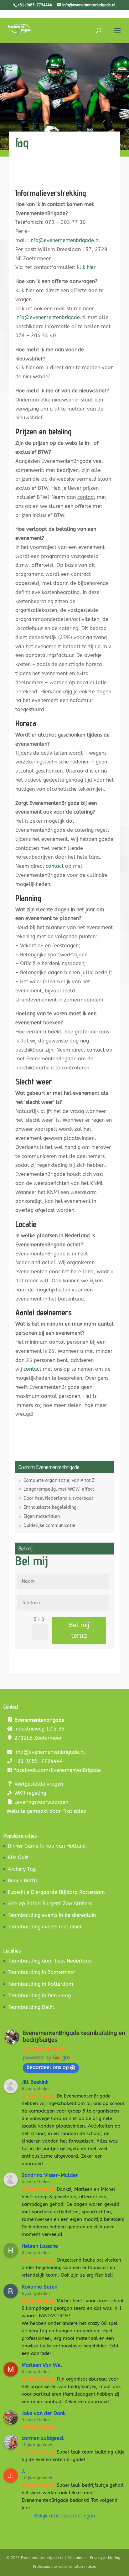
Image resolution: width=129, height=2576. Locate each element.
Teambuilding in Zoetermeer (41, 1972)
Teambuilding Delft (31, 2007)
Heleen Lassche (40, 2246)
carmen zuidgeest (43, 2438)
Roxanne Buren (39, 2287)
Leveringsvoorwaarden (41, 1802)
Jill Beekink (35, 2082)
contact (55, 866)
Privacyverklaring (105, 2558)
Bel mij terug (79, 1630)
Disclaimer (77, 2558)
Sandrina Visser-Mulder (50, 2175)
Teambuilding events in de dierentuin (52, 1915)
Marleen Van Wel (42, 2365)
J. (23, 2471)
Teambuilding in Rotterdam (41, 1984)
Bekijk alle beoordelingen (64, 2516)
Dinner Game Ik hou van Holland (47, 1846)
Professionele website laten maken (64, 2567)
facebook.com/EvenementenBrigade (58, 1770)
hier (30, 290)
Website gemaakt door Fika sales (46, 1811)
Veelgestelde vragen (39, 1784)
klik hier (86, 267)
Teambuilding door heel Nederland (50, 1961)
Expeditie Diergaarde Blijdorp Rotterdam (56, 1892)
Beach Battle (23, 1881)
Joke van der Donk (44, 2413)
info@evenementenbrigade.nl (65, 240)
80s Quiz (18, 1857)
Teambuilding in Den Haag (39, 1996)
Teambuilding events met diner (45, 1927)
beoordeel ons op (48, 2067)
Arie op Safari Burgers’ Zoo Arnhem (50, 1904)
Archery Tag (22, 1869)
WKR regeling (30, 1793)
